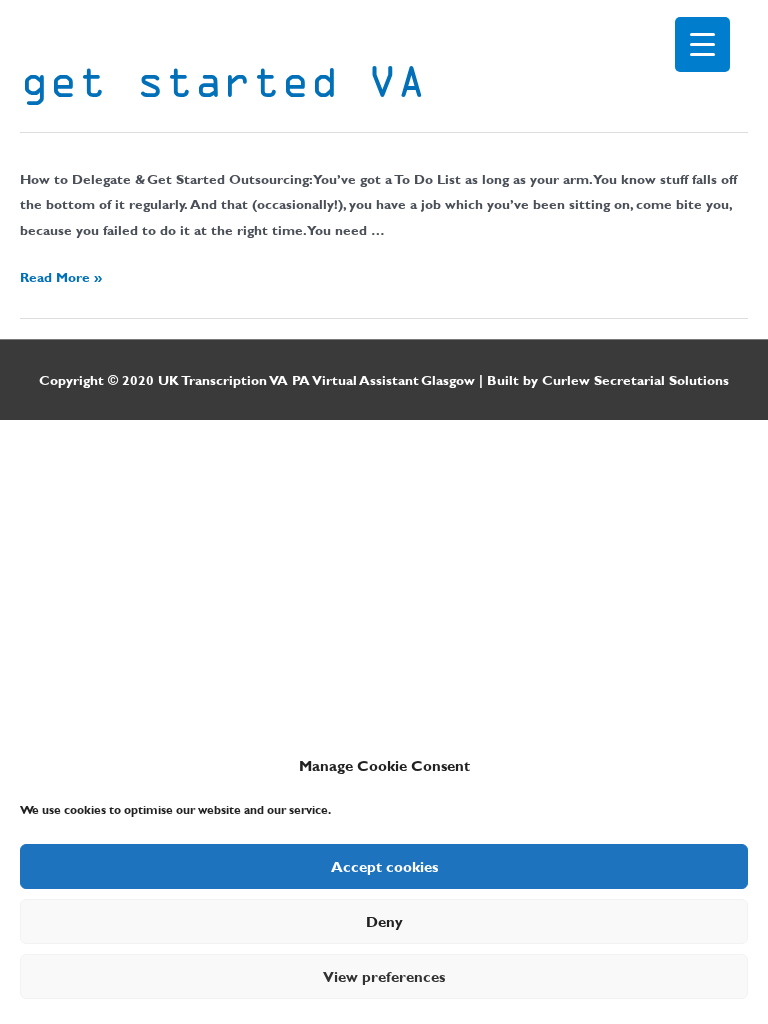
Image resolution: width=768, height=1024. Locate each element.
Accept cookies (384, 867)
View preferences (384, 977)
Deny (384, 922)
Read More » (61, 277)
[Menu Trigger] (702, 44)
